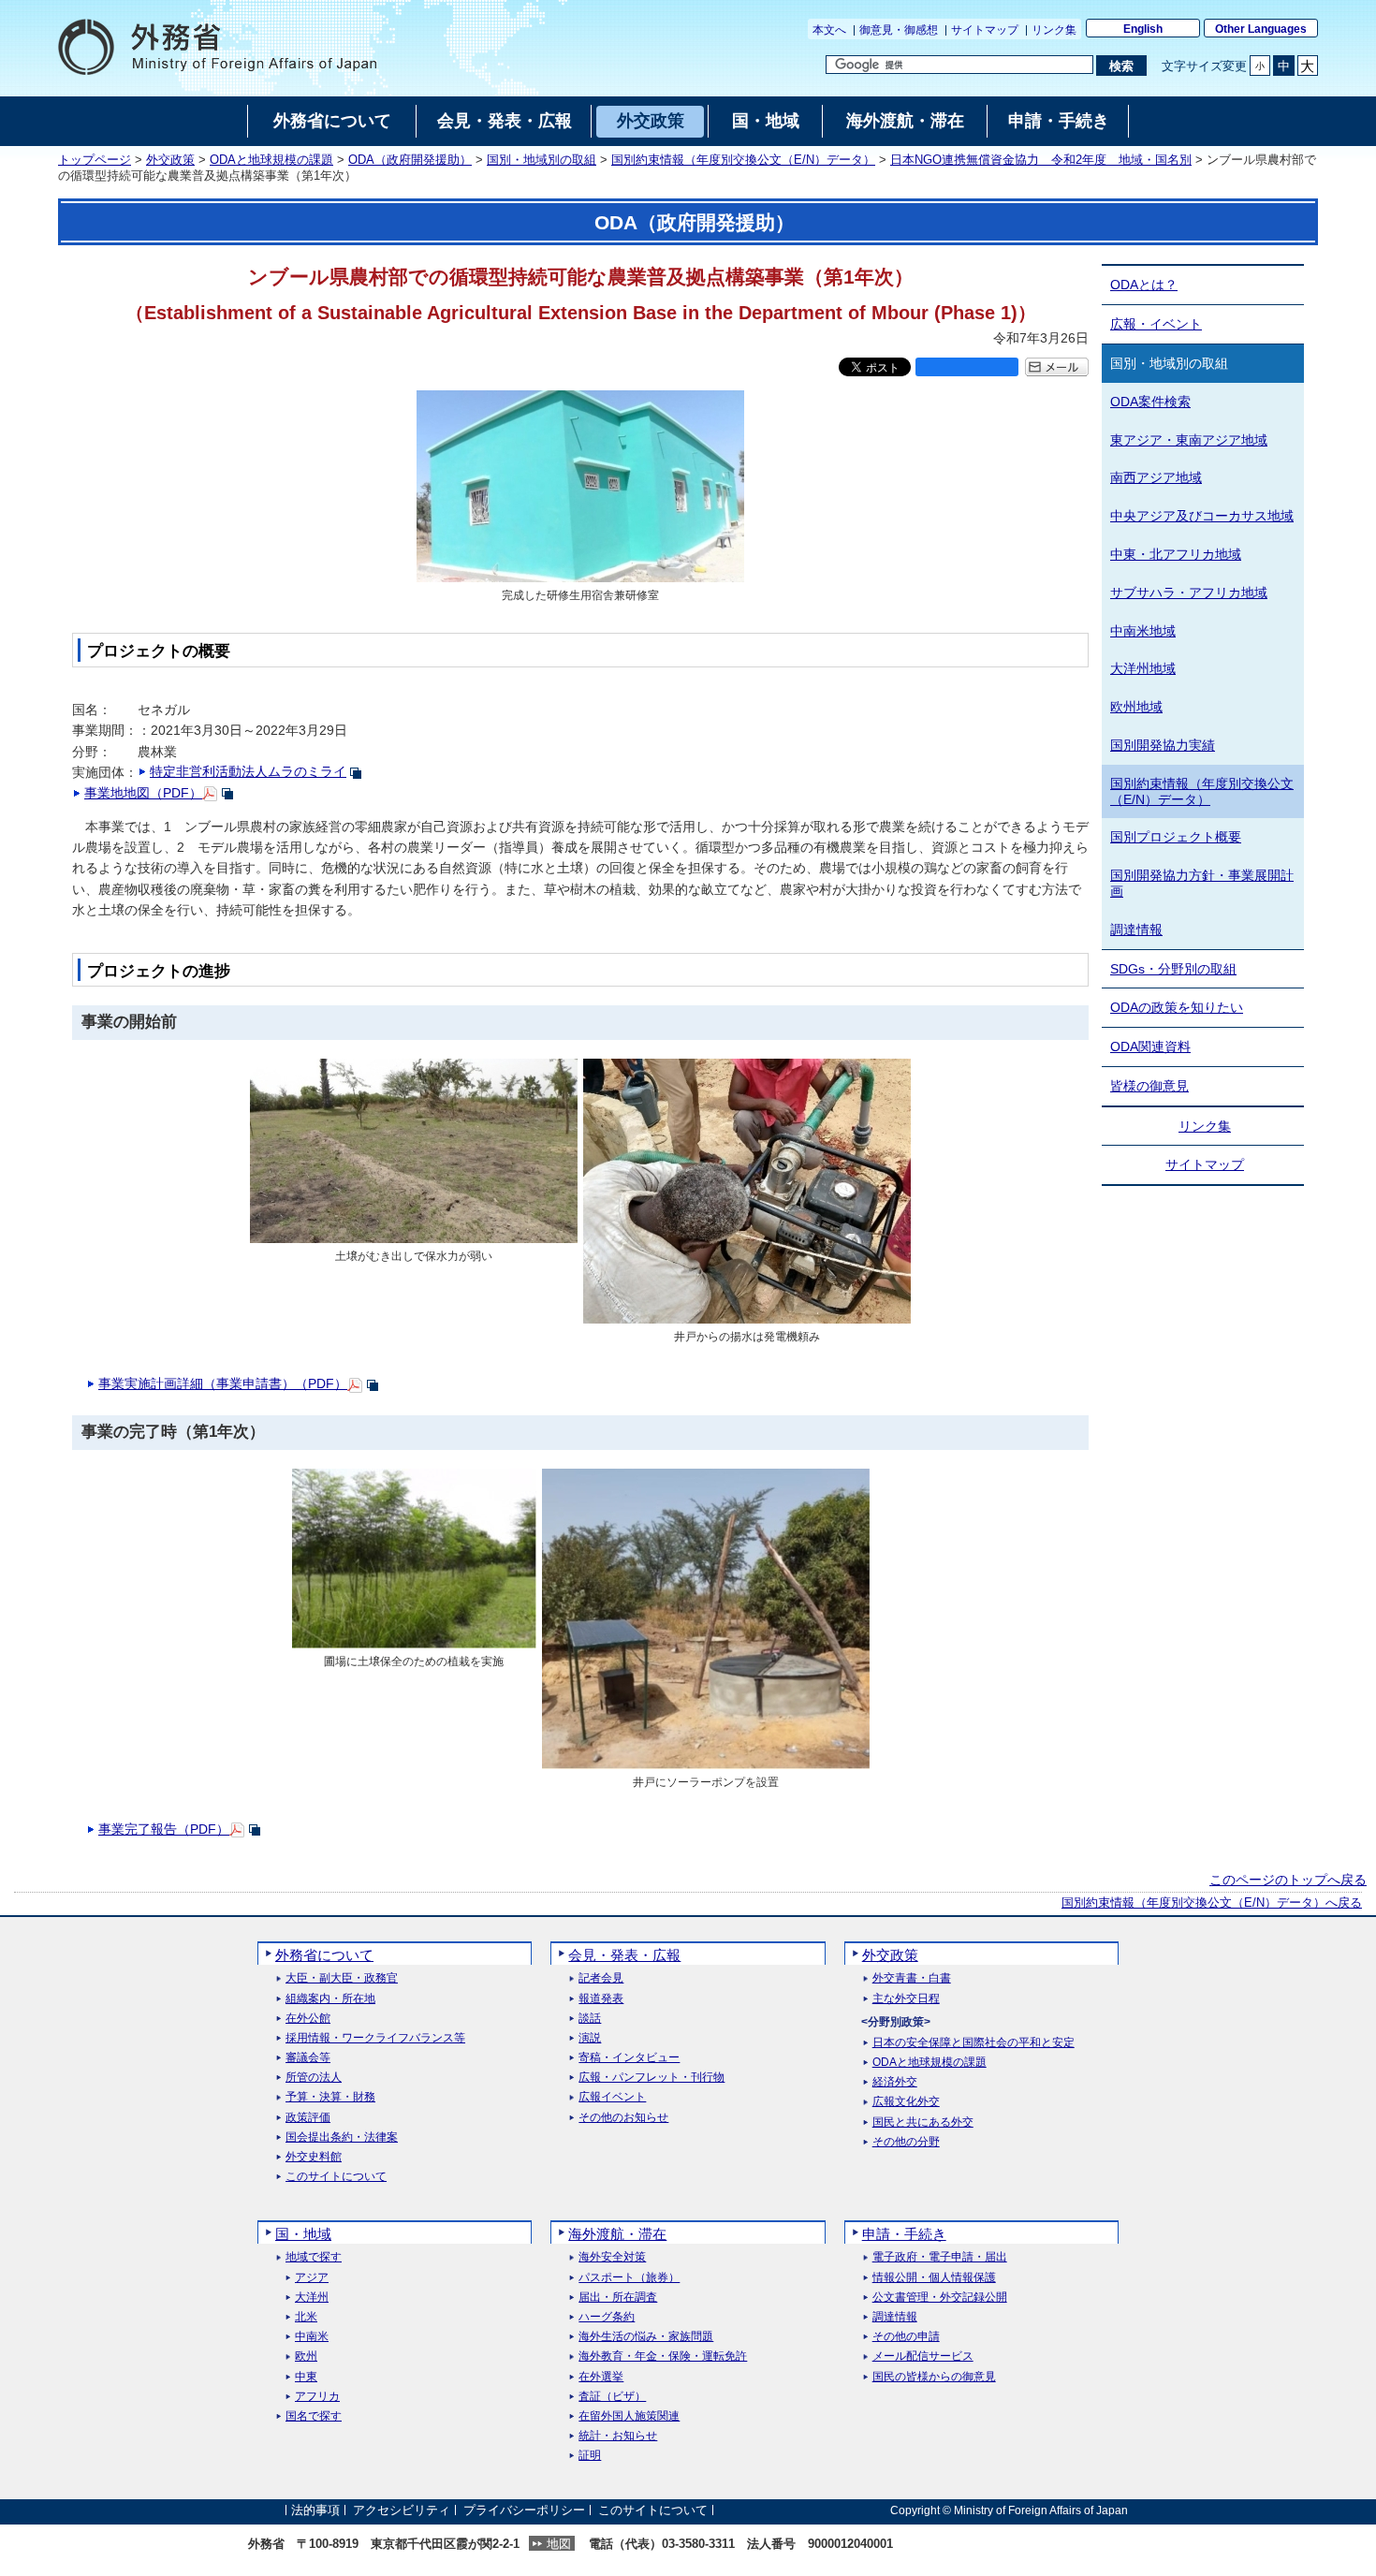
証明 (590, 2456)
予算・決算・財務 (330, 2097)
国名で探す (314, 2416)
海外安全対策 (612, 2257)
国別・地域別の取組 (542, 160)
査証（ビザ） (612, 2397)
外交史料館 (314, 2157)
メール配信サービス (923, 2356)
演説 (590, 2038)
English (1143, 29)
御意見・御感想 (899, 30)
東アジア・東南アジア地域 (1189, 440)
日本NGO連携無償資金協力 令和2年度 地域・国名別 (1041, 160)
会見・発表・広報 (624, 1955)
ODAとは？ (1144, 285)
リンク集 (1054, 30)
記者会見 (601, 1978)
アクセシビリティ (402, 2510)
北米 (306, 2317)
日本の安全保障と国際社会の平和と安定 (973, 2043)
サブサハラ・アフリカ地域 (1189, 593)
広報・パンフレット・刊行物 (651, 2078)
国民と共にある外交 (923, 2122)
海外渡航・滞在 (617, 2234)
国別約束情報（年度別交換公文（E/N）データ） (743, 160)
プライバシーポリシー (524, 2510)
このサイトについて (336, 2177)
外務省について (324, 1955)
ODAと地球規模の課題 (271, 160)
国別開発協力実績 (1163, 745)
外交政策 (170, 160)
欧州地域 (1136, 707)
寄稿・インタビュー (629, 2058)
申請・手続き (904, 2234)
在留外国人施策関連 (629, 2416)
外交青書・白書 (912, 1978)
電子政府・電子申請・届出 (940, 2257)
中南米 (312, 2337)
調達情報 (1136, 929)
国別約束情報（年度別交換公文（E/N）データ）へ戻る (1212, 1903)
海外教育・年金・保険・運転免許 (663, 2356)
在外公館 (308, 2019)
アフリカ (317, 2397)
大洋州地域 (1143, 668)
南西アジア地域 (1156, 477)
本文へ (829, 30)
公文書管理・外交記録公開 (940, 2298)
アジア (312, 2278)
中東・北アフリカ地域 (1176, 554)
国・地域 (303, 2234)
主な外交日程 (906, 1999)
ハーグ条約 (607, 2317)
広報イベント (612, 2097)
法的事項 (315, 2510)
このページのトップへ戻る (1288, 1880)
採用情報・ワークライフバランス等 (375, 2038)
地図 (559, 2544)
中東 (306, 2377)
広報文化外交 (906, 2102)
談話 (590, 2019)
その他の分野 (906, 2142)
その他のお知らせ (623, 2118)
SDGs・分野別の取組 (1173, 969)
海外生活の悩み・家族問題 (646, 2337)
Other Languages (1261, 29)
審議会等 (308, 2058)
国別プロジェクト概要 (1176, 837)
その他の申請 (906, 2337)
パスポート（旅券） (629, 2278)
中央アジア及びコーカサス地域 (1202, 516)
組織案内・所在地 (330, 1999)
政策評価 (308, 2118)
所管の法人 (314, 2078)
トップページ (95, 160)
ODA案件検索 (1150, 402)
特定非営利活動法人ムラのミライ (248, 771)
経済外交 (895, 2082)
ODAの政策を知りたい (1177, 1007)
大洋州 (312, 2298)
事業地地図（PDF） (143, 793)
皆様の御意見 (1149, 1086)
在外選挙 (601, 2377)
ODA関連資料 (1150, 1046)
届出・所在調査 (618, 2298)
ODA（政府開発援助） (410, 160)
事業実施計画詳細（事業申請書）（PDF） (223, 1383)
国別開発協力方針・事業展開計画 (1202, 883)
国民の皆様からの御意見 (934, 2377)
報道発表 (601, 1999)
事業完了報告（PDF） (164, 1829)
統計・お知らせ (618, 2436)
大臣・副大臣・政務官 (342, 1978)
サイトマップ (985, 30)
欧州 (306, 2356)
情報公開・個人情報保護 (934, 2278)
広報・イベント (1156, 324)
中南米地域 (1143, 631)
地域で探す (314, 2257)
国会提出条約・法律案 (342, 2137)
